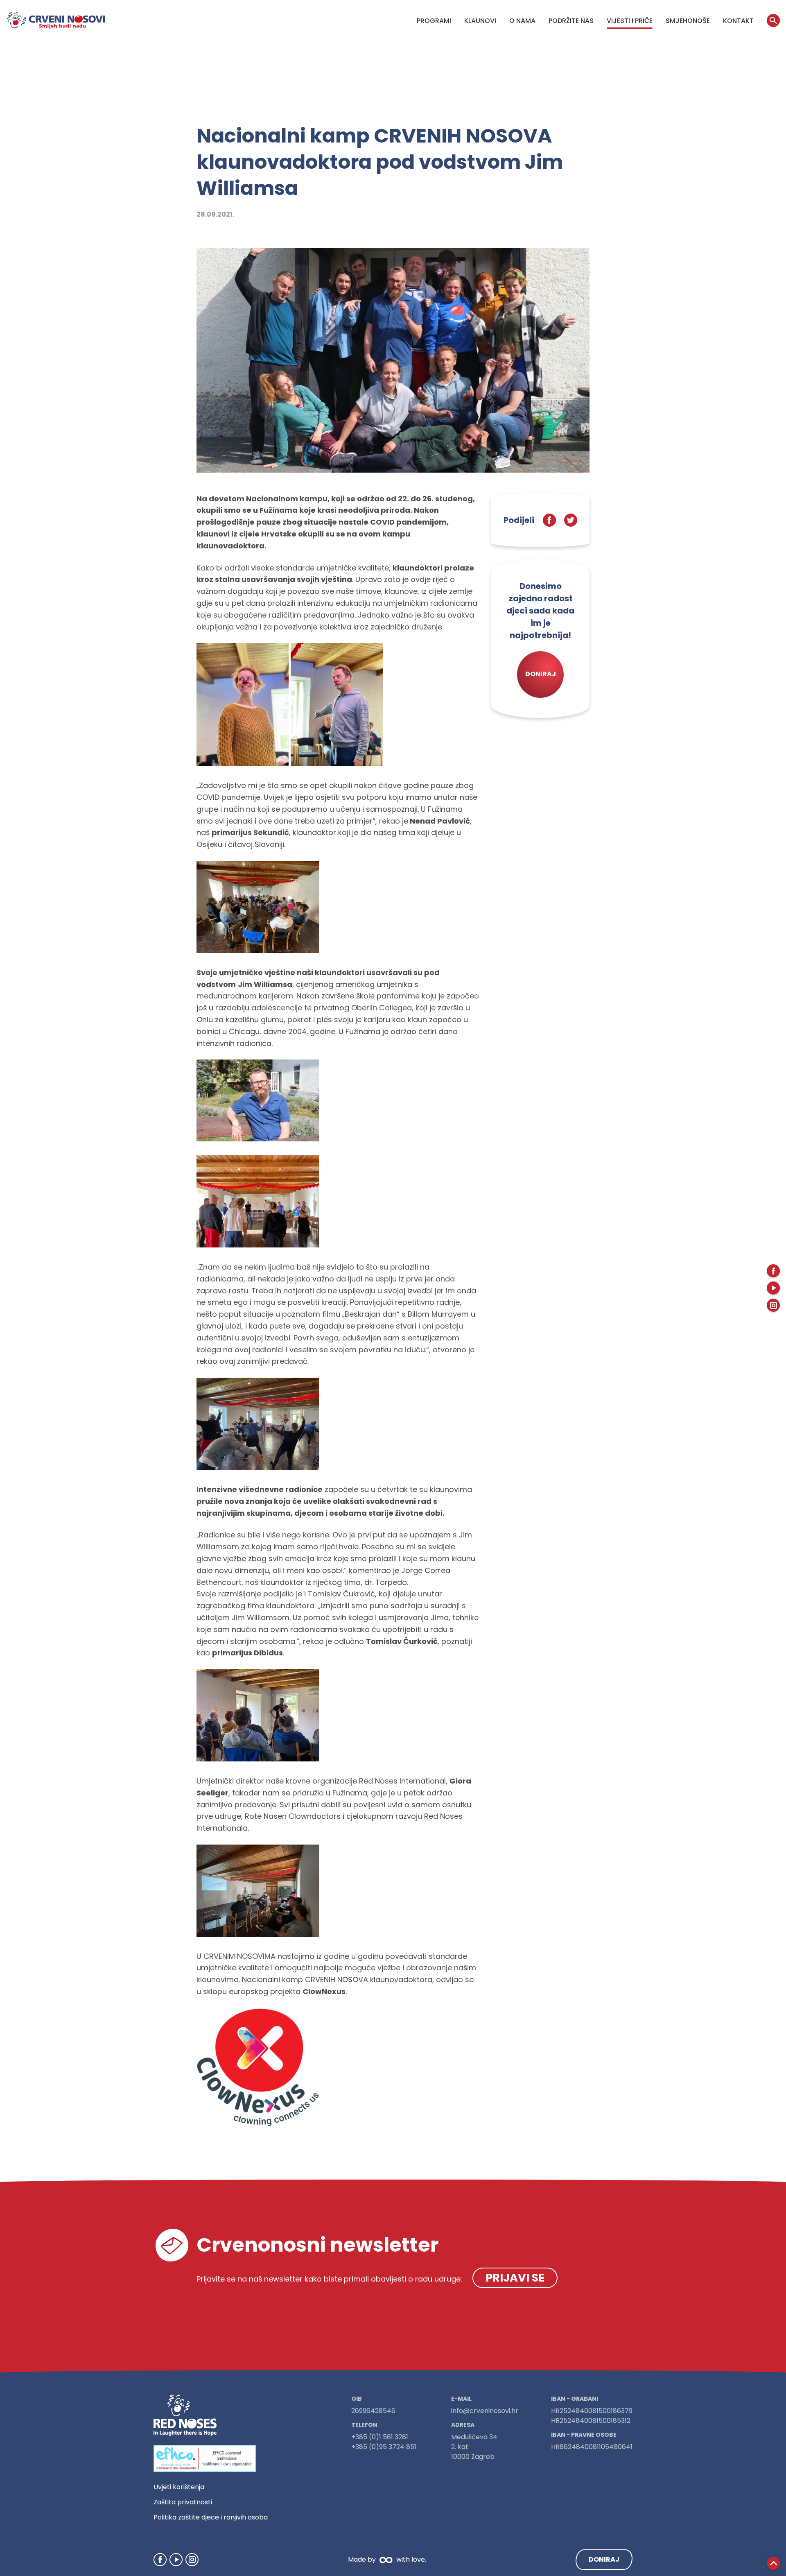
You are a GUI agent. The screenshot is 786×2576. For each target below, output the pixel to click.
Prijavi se (515, 2278)
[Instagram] (192, 2560)
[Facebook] (160, 2560)
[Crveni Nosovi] (56, 20)
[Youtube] (176, 2560)
